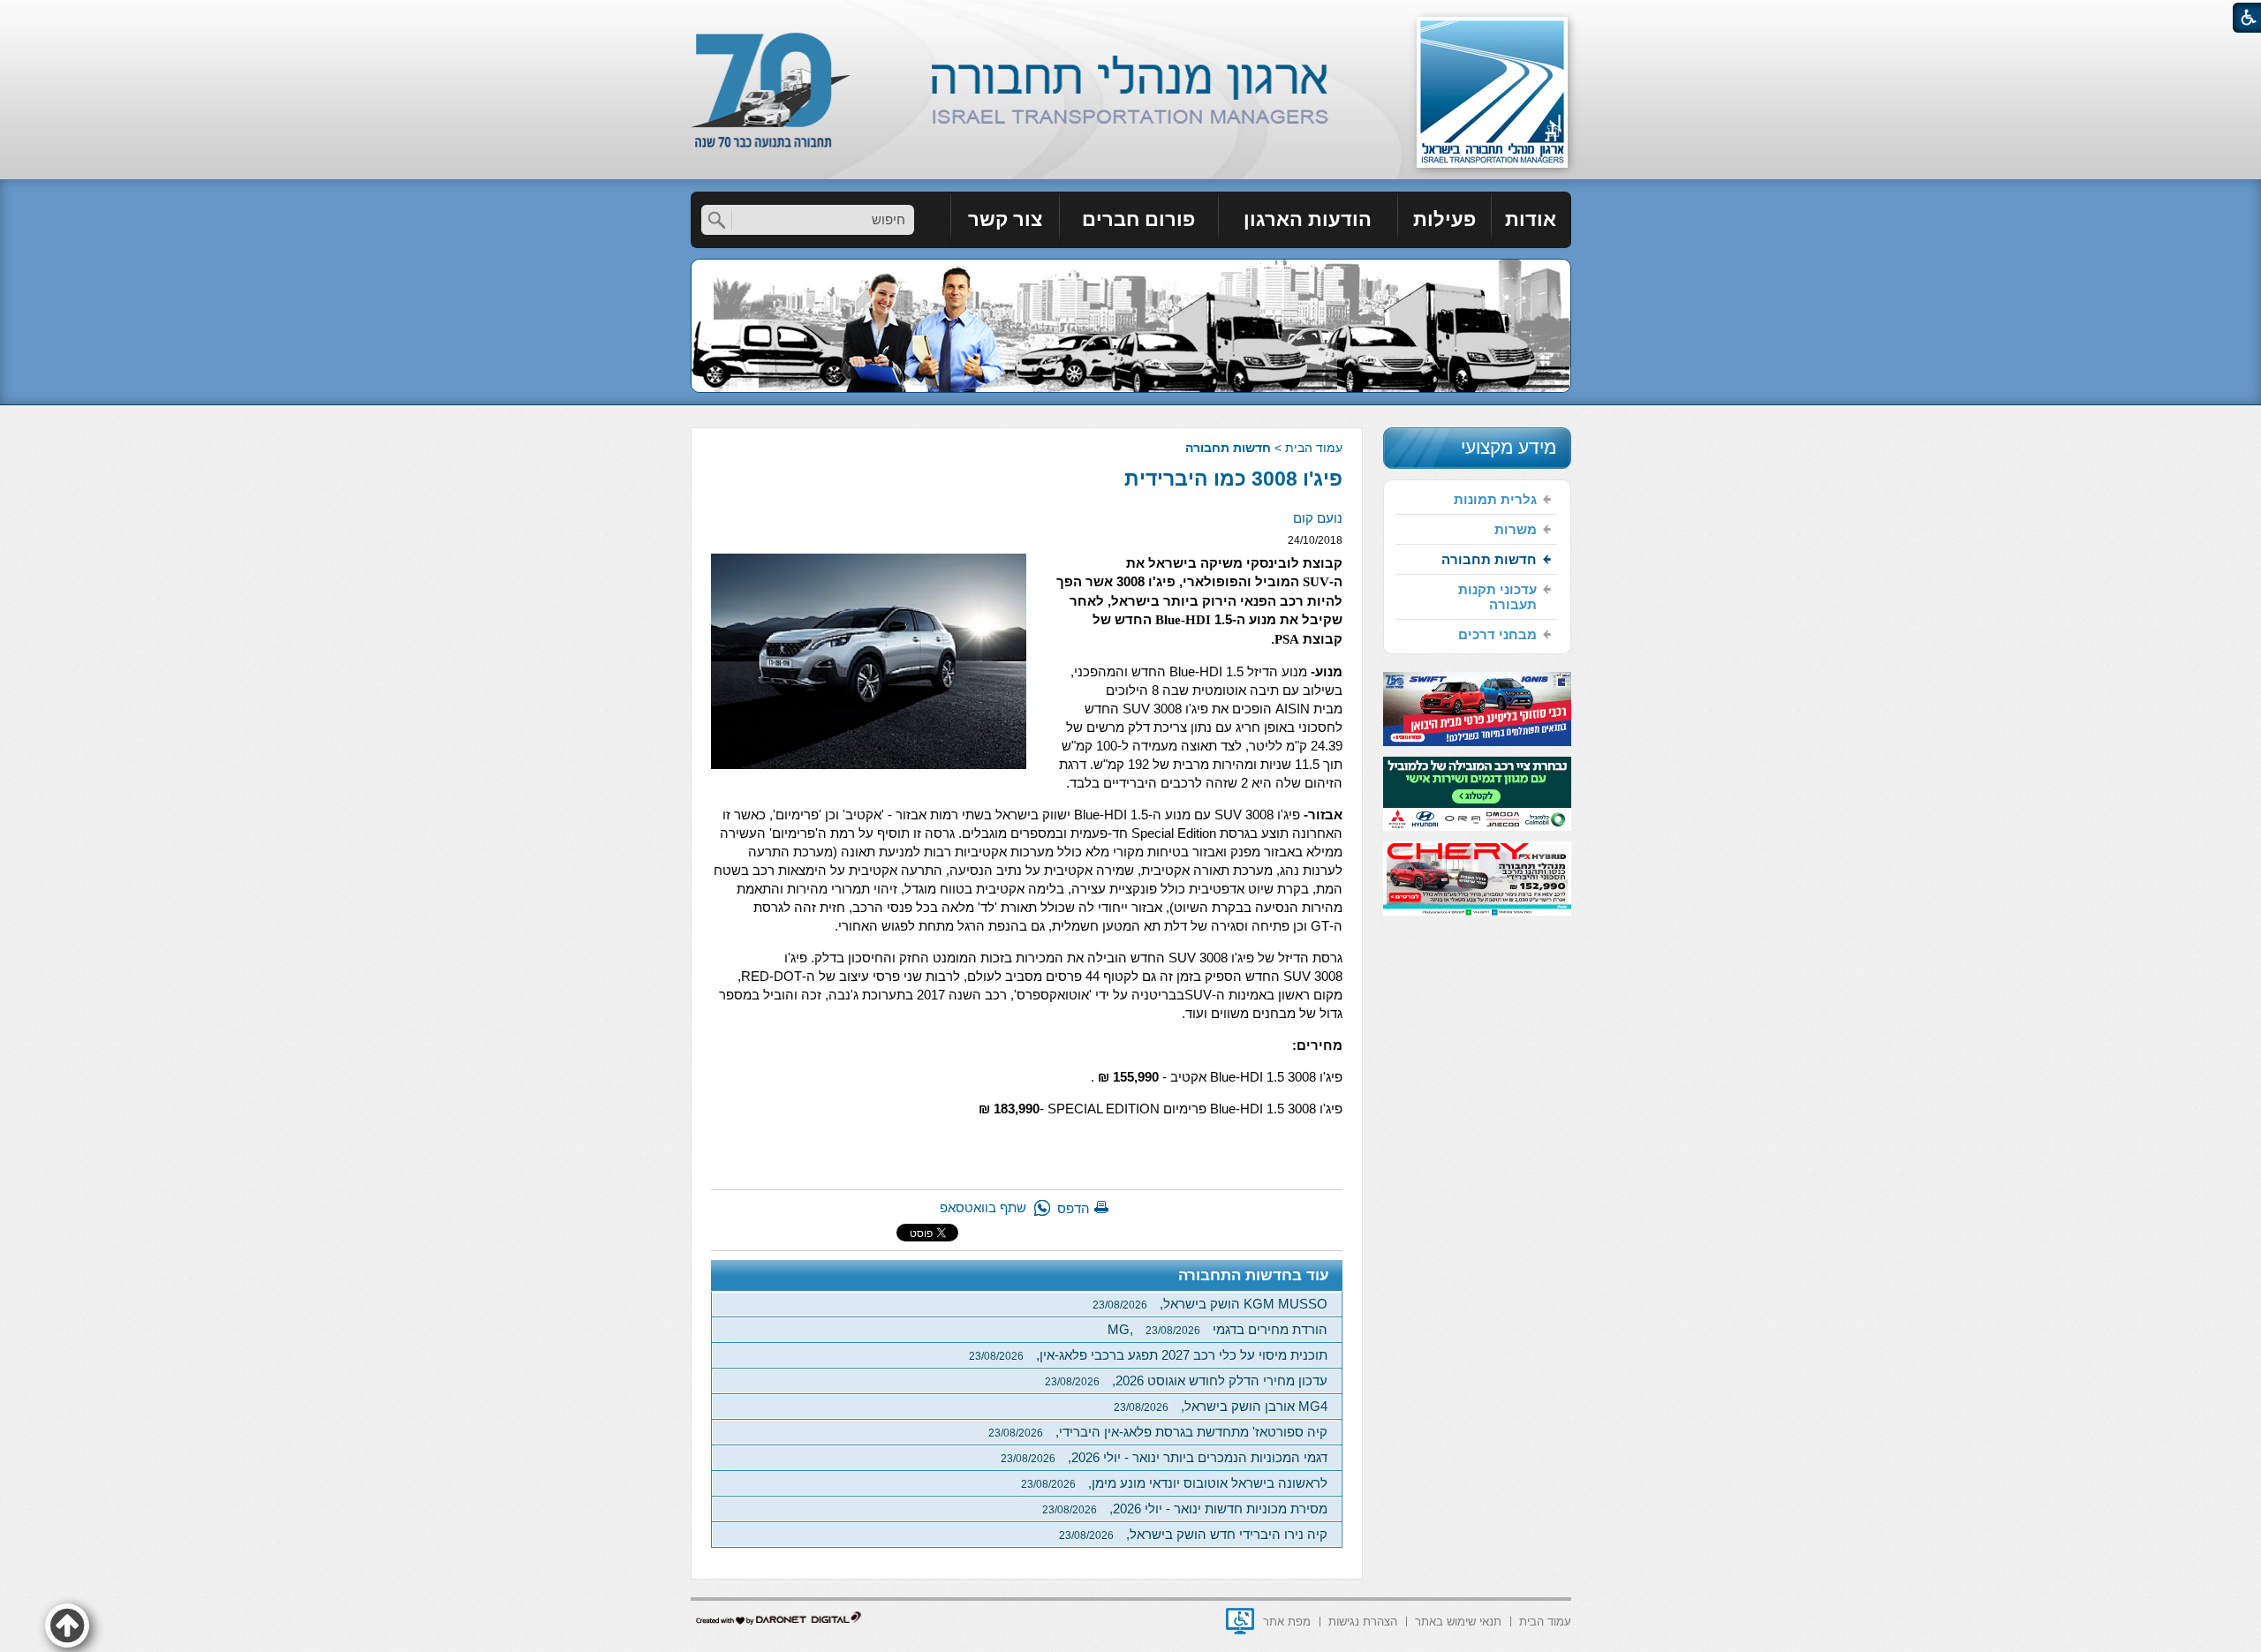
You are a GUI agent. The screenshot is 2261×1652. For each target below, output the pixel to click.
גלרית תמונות (1495, 499)
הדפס (1074, 1208)
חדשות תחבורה (1228, 448)
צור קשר (1005, 219)
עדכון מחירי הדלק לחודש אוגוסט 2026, (1186, 1380)
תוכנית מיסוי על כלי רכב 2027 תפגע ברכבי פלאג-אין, (1148, 1355)
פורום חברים (1138, 219)
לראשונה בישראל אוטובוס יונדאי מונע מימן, (1174, 1483)
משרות (1516, 529)
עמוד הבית (1314, 448)
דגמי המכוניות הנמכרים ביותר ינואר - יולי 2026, (1164, 1457)
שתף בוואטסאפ (983, 1207)
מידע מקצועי (1509, 447)
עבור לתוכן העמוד (1131, 17)
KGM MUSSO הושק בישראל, (1210, 1304)
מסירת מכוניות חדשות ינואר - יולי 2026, (1185, 1509)
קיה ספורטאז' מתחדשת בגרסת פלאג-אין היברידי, (1158, 1432)
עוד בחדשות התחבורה (1254, 1275)
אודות (1531, 219)
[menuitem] (1531, 220)
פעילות (1444, 219)
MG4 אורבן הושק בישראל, (1221, 1406)
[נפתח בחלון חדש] (1240, 1621)
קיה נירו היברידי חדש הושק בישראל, (1193, 1534)
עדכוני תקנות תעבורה (1497, 597)
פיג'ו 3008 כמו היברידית (1233, 479)
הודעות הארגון (1308, 219)
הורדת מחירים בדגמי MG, (1217, 1329)
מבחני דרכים (1497, 634)
